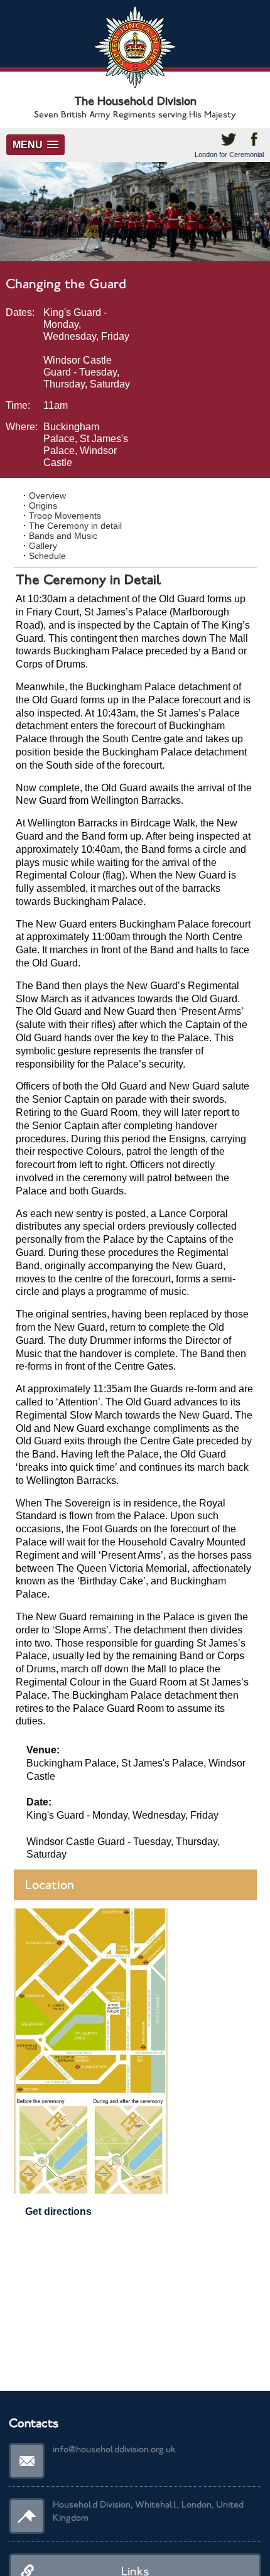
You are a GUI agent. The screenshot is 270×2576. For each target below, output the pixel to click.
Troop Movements (65, 516)
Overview (47, 495)
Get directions (58, 2211)
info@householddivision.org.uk (114, 2449)
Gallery (43, 546)
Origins (43, 506)
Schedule (47, 556)
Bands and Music (63, 536)
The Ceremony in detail (75, 526)
